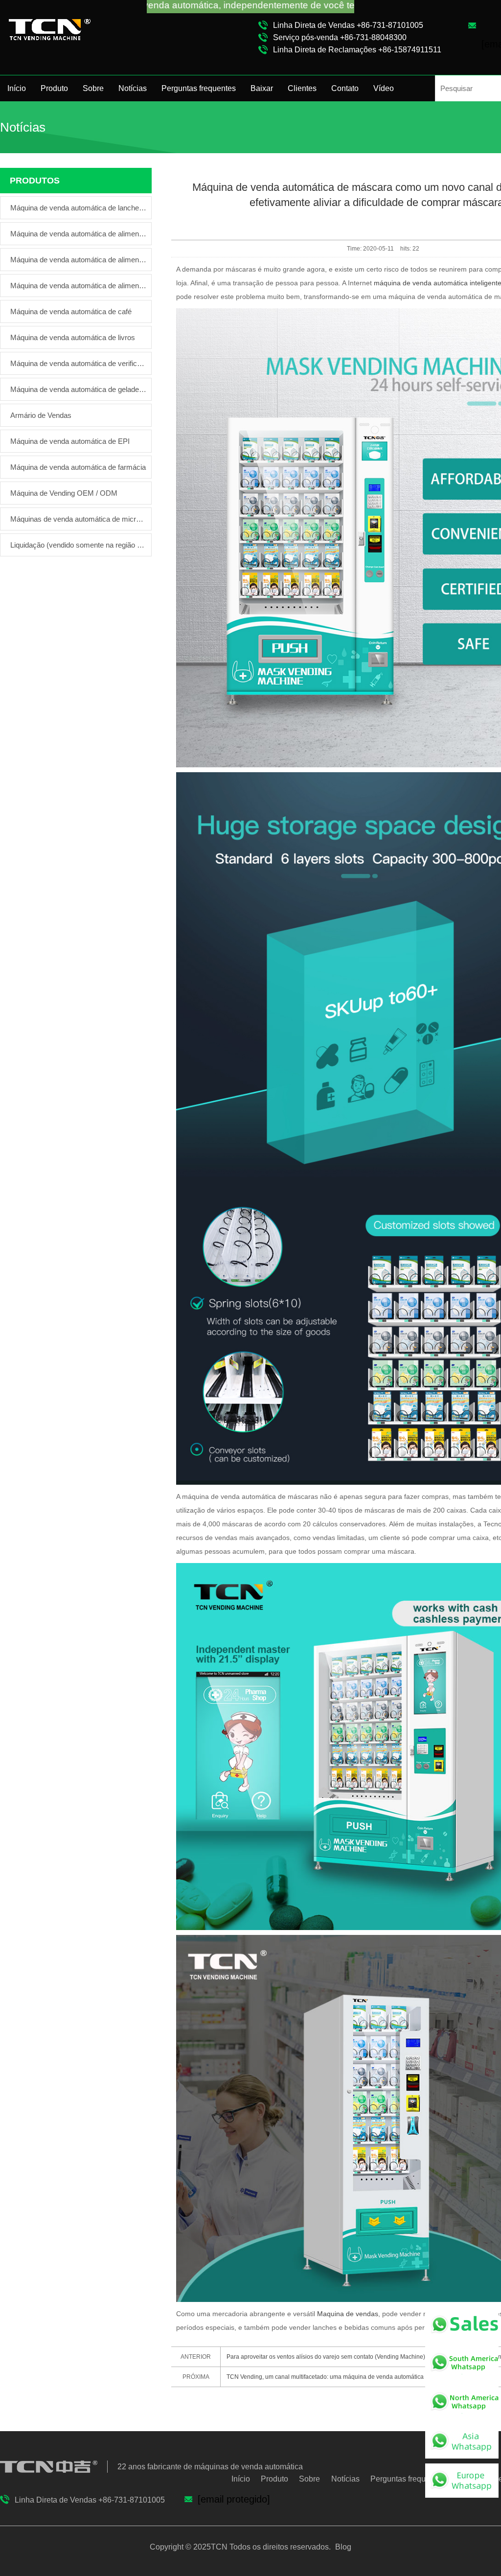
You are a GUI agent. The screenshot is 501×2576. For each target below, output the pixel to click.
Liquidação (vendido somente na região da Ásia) (78, 545)
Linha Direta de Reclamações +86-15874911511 (357, 50)
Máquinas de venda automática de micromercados (78, 519)
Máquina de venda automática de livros (73, 337)
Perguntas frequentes (199, 88)
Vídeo (384, 88)
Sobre (93, 88)
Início (17, 88)
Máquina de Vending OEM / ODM (64, 493)
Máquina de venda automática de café (71, 311)
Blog (342, 2547)
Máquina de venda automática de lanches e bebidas (78, 208)
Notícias (133, 88)
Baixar (262, 88)
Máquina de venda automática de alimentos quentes (78, 286)
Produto (54, 88)
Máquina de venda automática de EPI (70, 441)
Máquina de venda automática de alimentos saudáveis (78, 234)
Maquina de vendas (348, 2314)
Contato (345, 88)
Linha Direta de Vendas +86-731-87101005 (348, 25)
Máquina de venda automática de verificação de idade (78, 363)
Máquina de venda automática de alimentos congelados (78, 260)
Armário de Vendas (41, 415)
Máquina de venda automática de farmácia (78, 467)
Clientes (302, 88)
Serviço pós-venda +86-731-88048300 (340, 37)
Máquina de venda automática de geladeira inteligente (78, 389)
